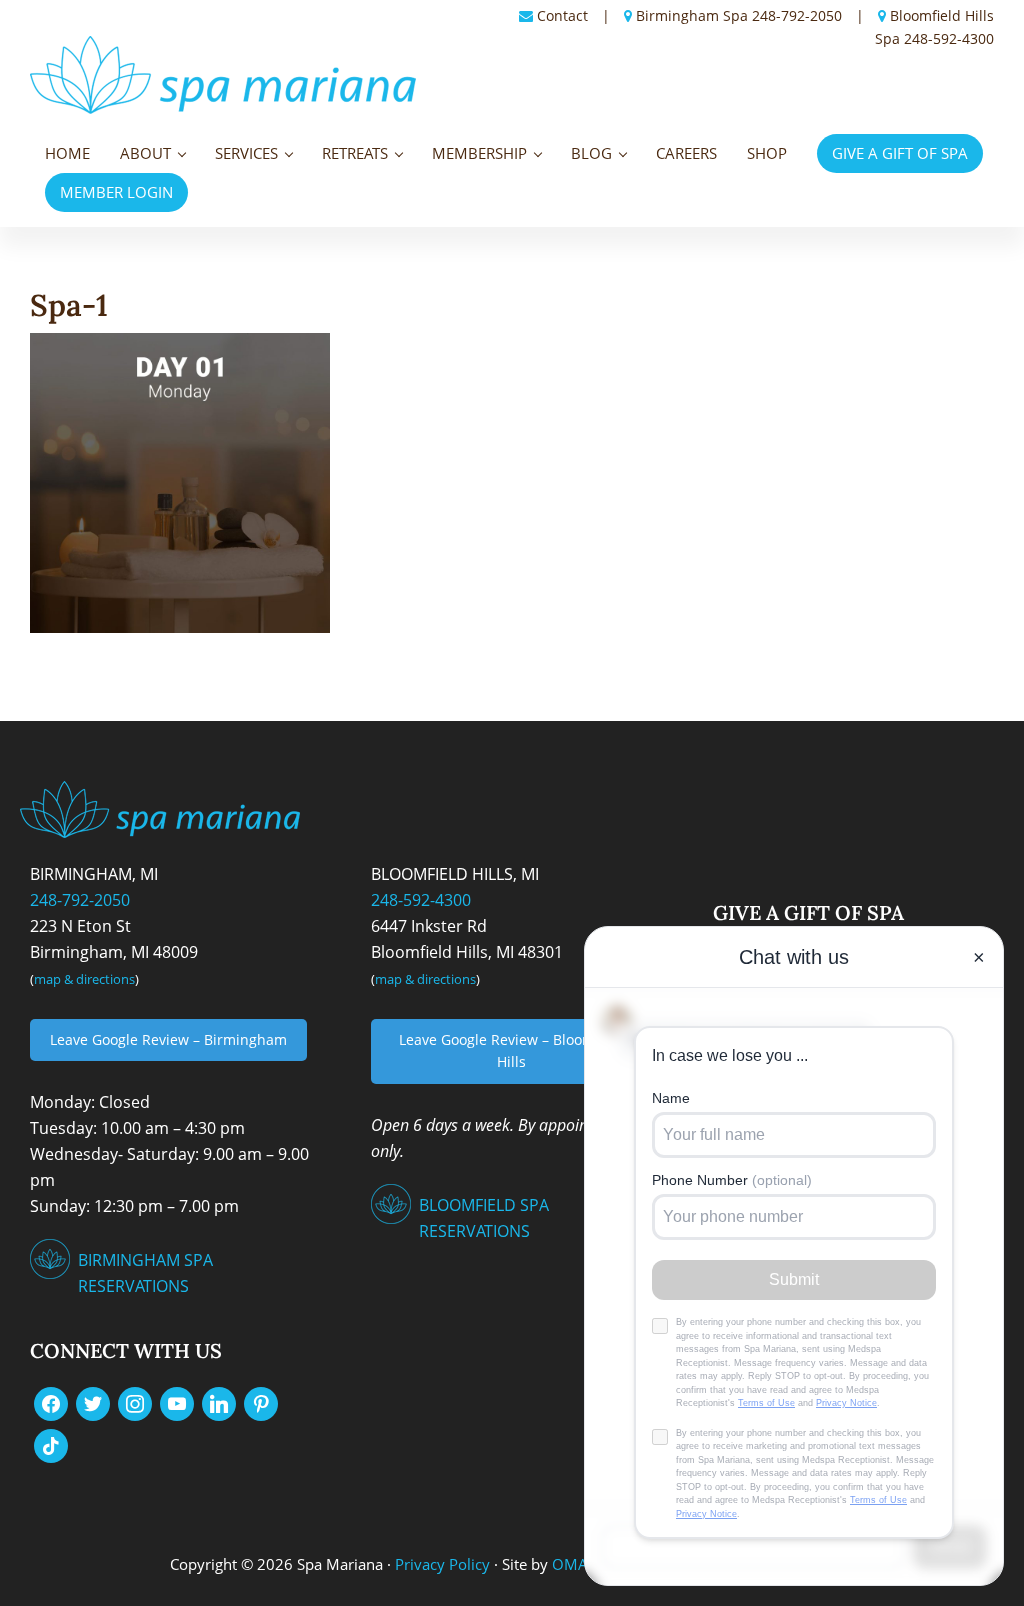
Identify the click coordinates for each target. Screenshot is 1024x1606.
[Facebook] (51, 1403)
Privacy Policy (442, 1564)
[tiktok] (51, 1445)
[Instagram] (135, 1403)
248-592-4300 (949, 38)
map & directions (84, 979)
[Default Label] (177, 1403)
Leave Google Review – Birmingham (168, 1039)
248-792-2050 (797, 15)
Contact (562, 15)
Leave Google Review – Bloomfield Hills (511, 1051)
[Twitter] (93, 1403)
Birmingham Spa (692, 15)
